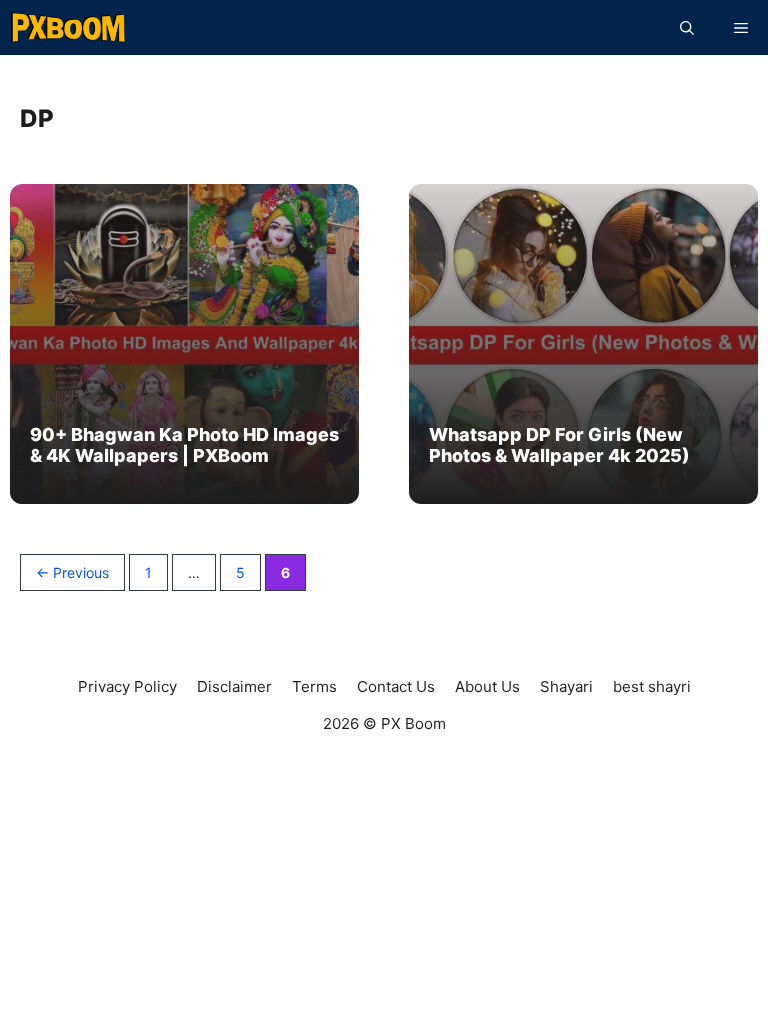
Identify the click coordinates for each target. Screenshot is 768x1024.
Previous (72, 572)
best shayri (652, 686)
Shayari (566, 686)
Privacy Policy (127, 686)
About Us (487, 686)
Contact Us (396, 686)
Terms (314, 686)
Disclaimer (234, 686)
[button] (687, 27)
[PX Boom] (68, 27)
